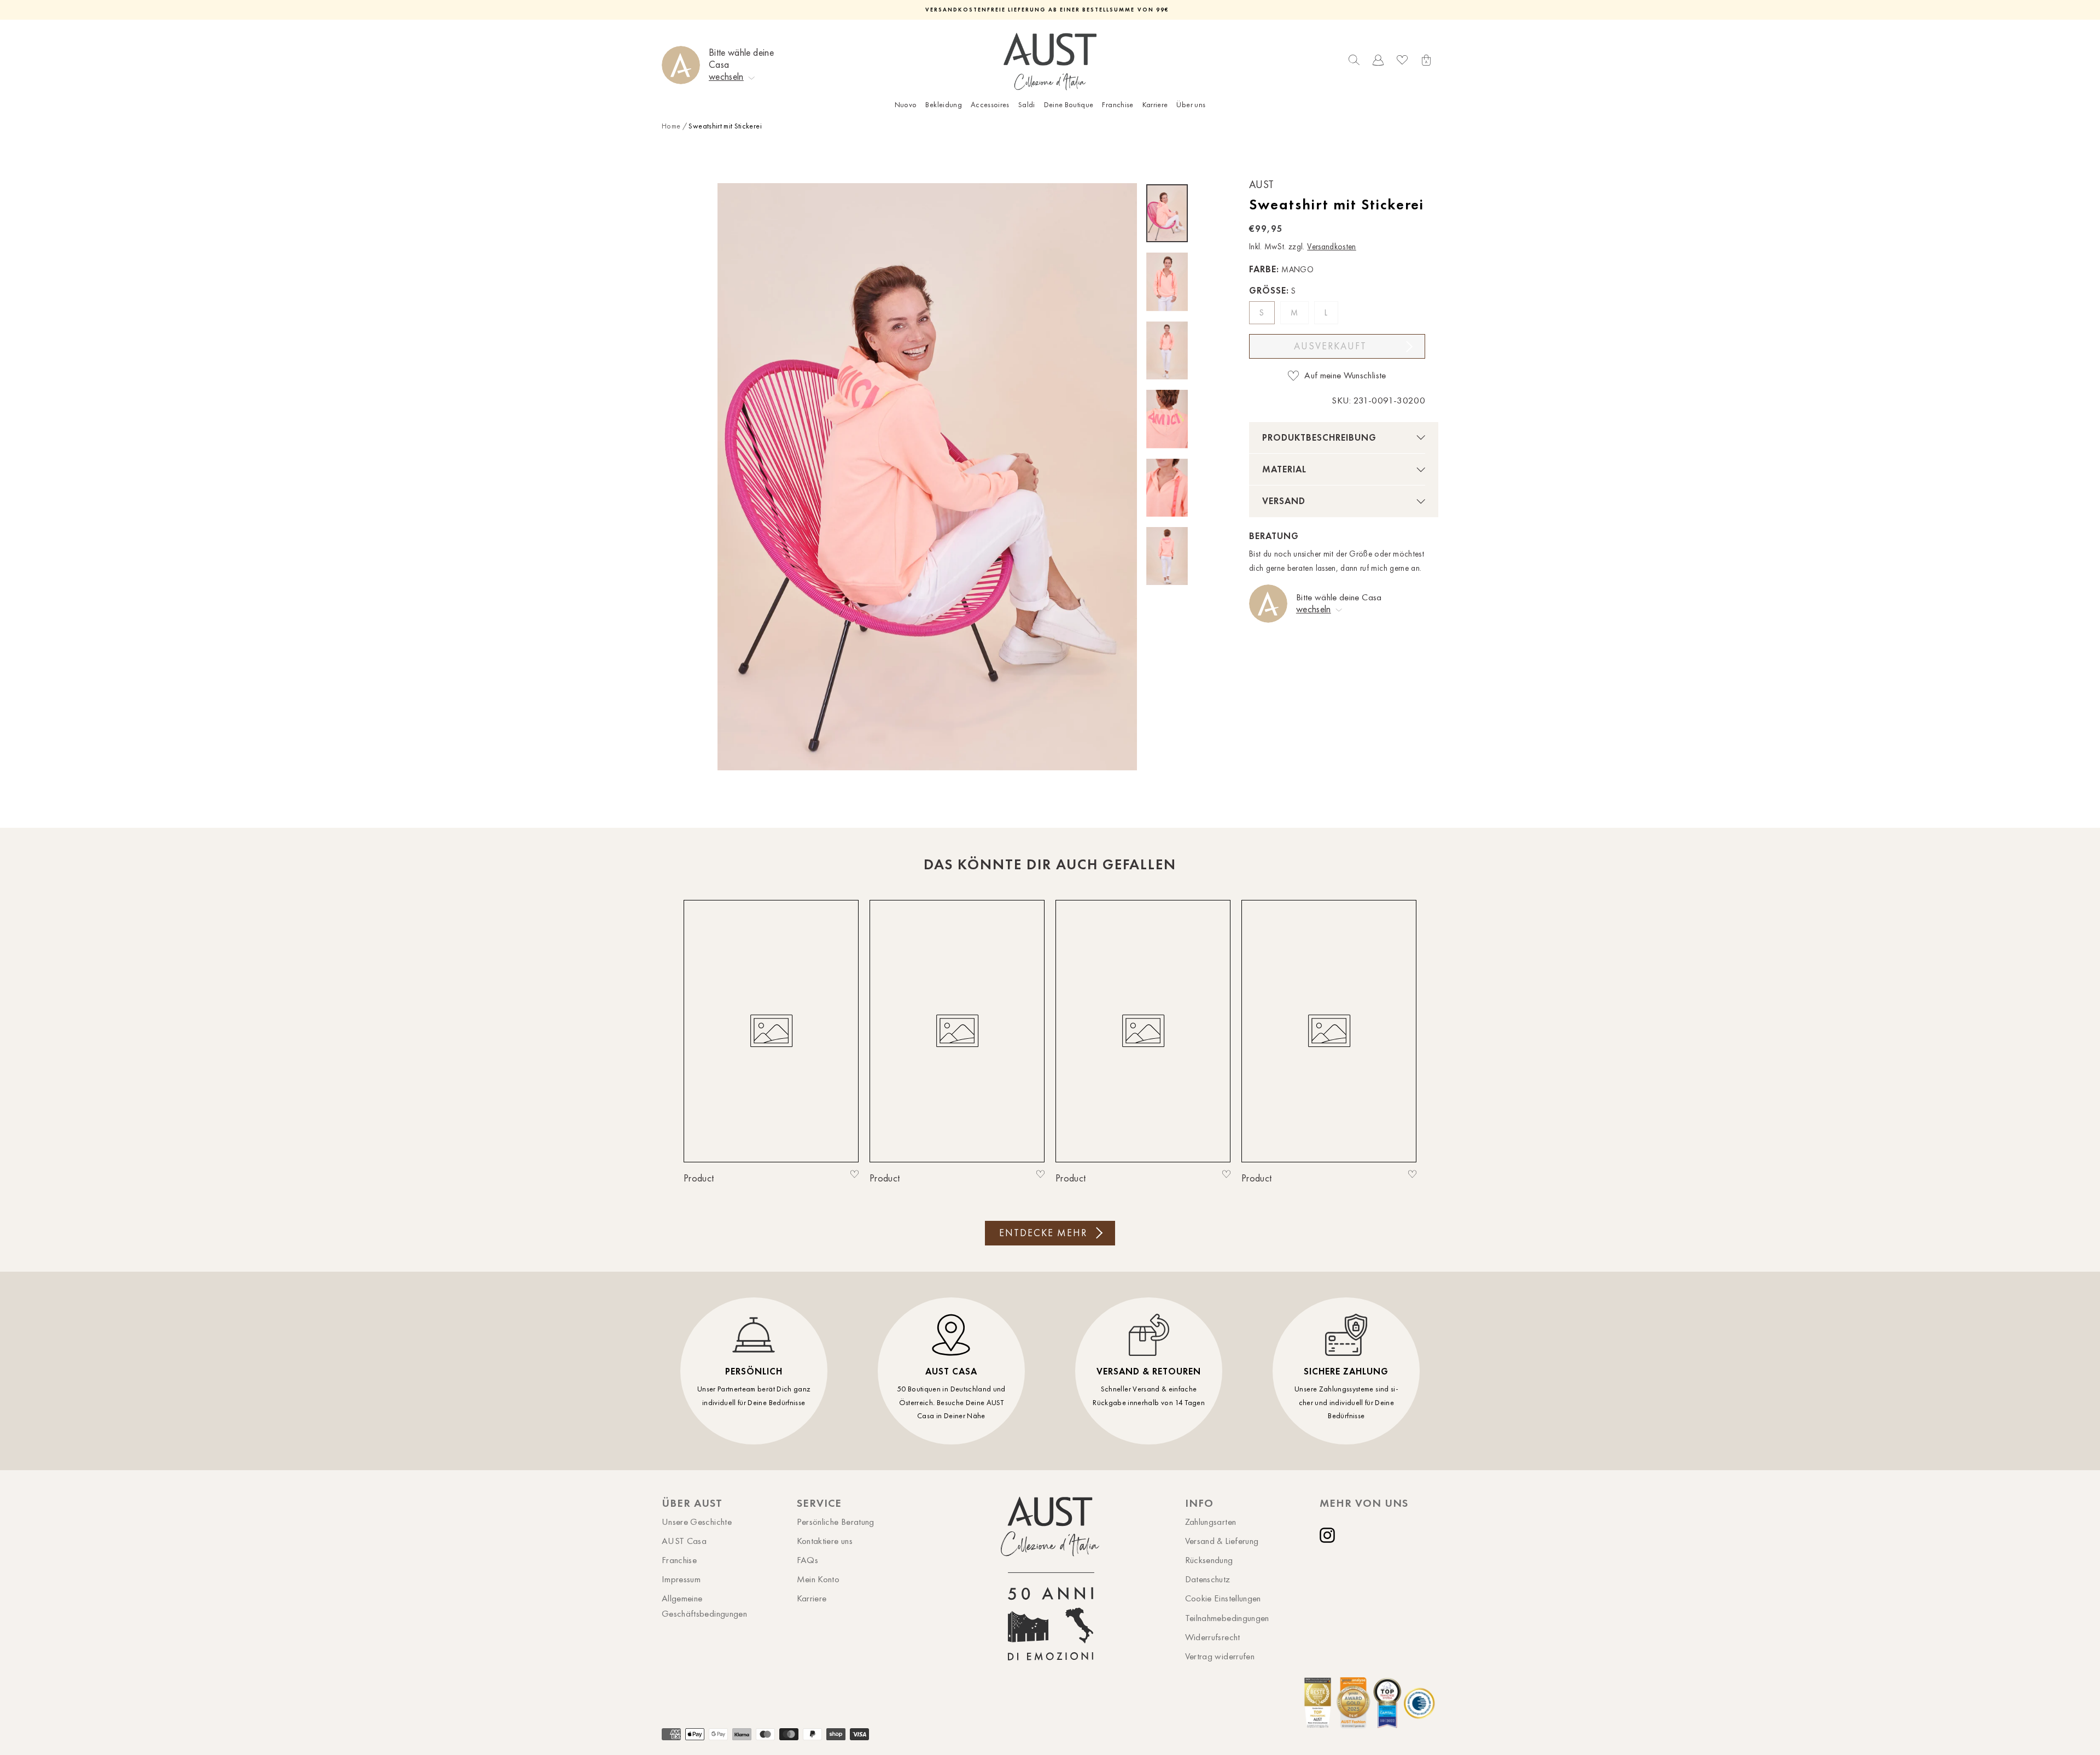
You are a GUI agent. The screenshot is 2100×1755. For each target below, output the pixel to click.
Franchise (1118, 105)
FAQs (807, 1560)
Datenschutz (1208, 1579)
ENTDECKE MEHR (1043, 1233)
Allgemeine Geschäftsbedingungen (704, 1605)
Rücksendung (1209, 1560)
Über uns (1191, 105)
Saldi (1027, 105)
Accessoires (990, 105)
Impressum (681, 1579)
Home (671, 126)
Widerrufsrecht (1213, 1637)
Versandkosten (1332, 247)
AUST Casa (684, 1541)
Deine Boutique (1069, 105)
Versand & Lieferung (1222, 1541)
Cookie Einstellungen (1223, 1598)
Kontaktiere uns (825, 1541)
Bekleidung (944, 105)
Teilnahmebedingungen (1227, 1618)
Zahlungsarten (1211, 1522)
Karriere (1155, 105)
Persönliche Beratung (836, 1522)
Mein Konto (818, 1579)
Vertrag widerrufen (1220, 1656)
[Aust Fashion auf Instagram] (1329, 1535)
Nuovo (906, 105)
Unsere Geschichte (697, 1522)
